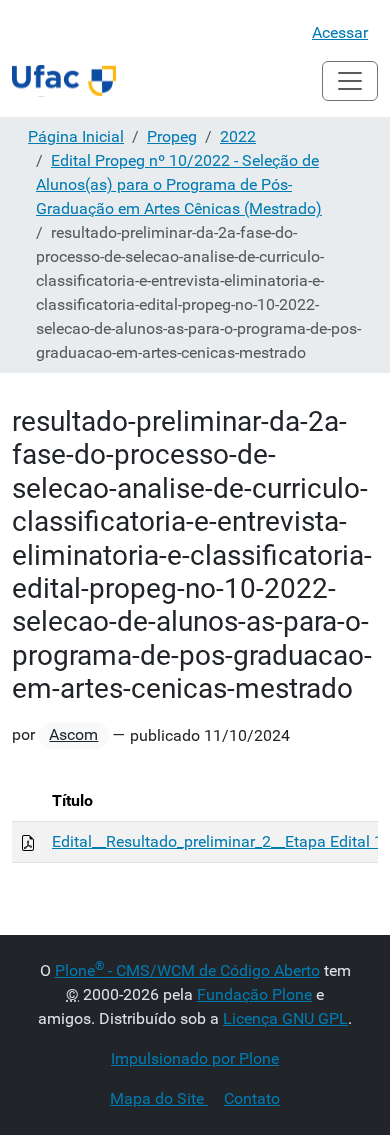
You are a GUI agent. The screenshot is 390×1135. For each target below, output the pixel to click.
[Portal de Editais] (64, 81)
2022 (238, 136)
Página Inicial (76, 136)
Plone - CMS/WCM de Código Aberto (187, 970)
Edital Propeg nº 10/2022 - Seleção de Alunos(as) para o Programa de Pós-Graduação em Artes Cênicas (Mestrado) (179, 184)
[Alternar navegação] (350, 81)
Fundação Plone (254, 994)
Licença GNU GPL (285, 1018)
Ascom (73, 734)
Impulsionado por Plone (195, 1058)
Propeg (172, 136)
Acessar (340, 32)
